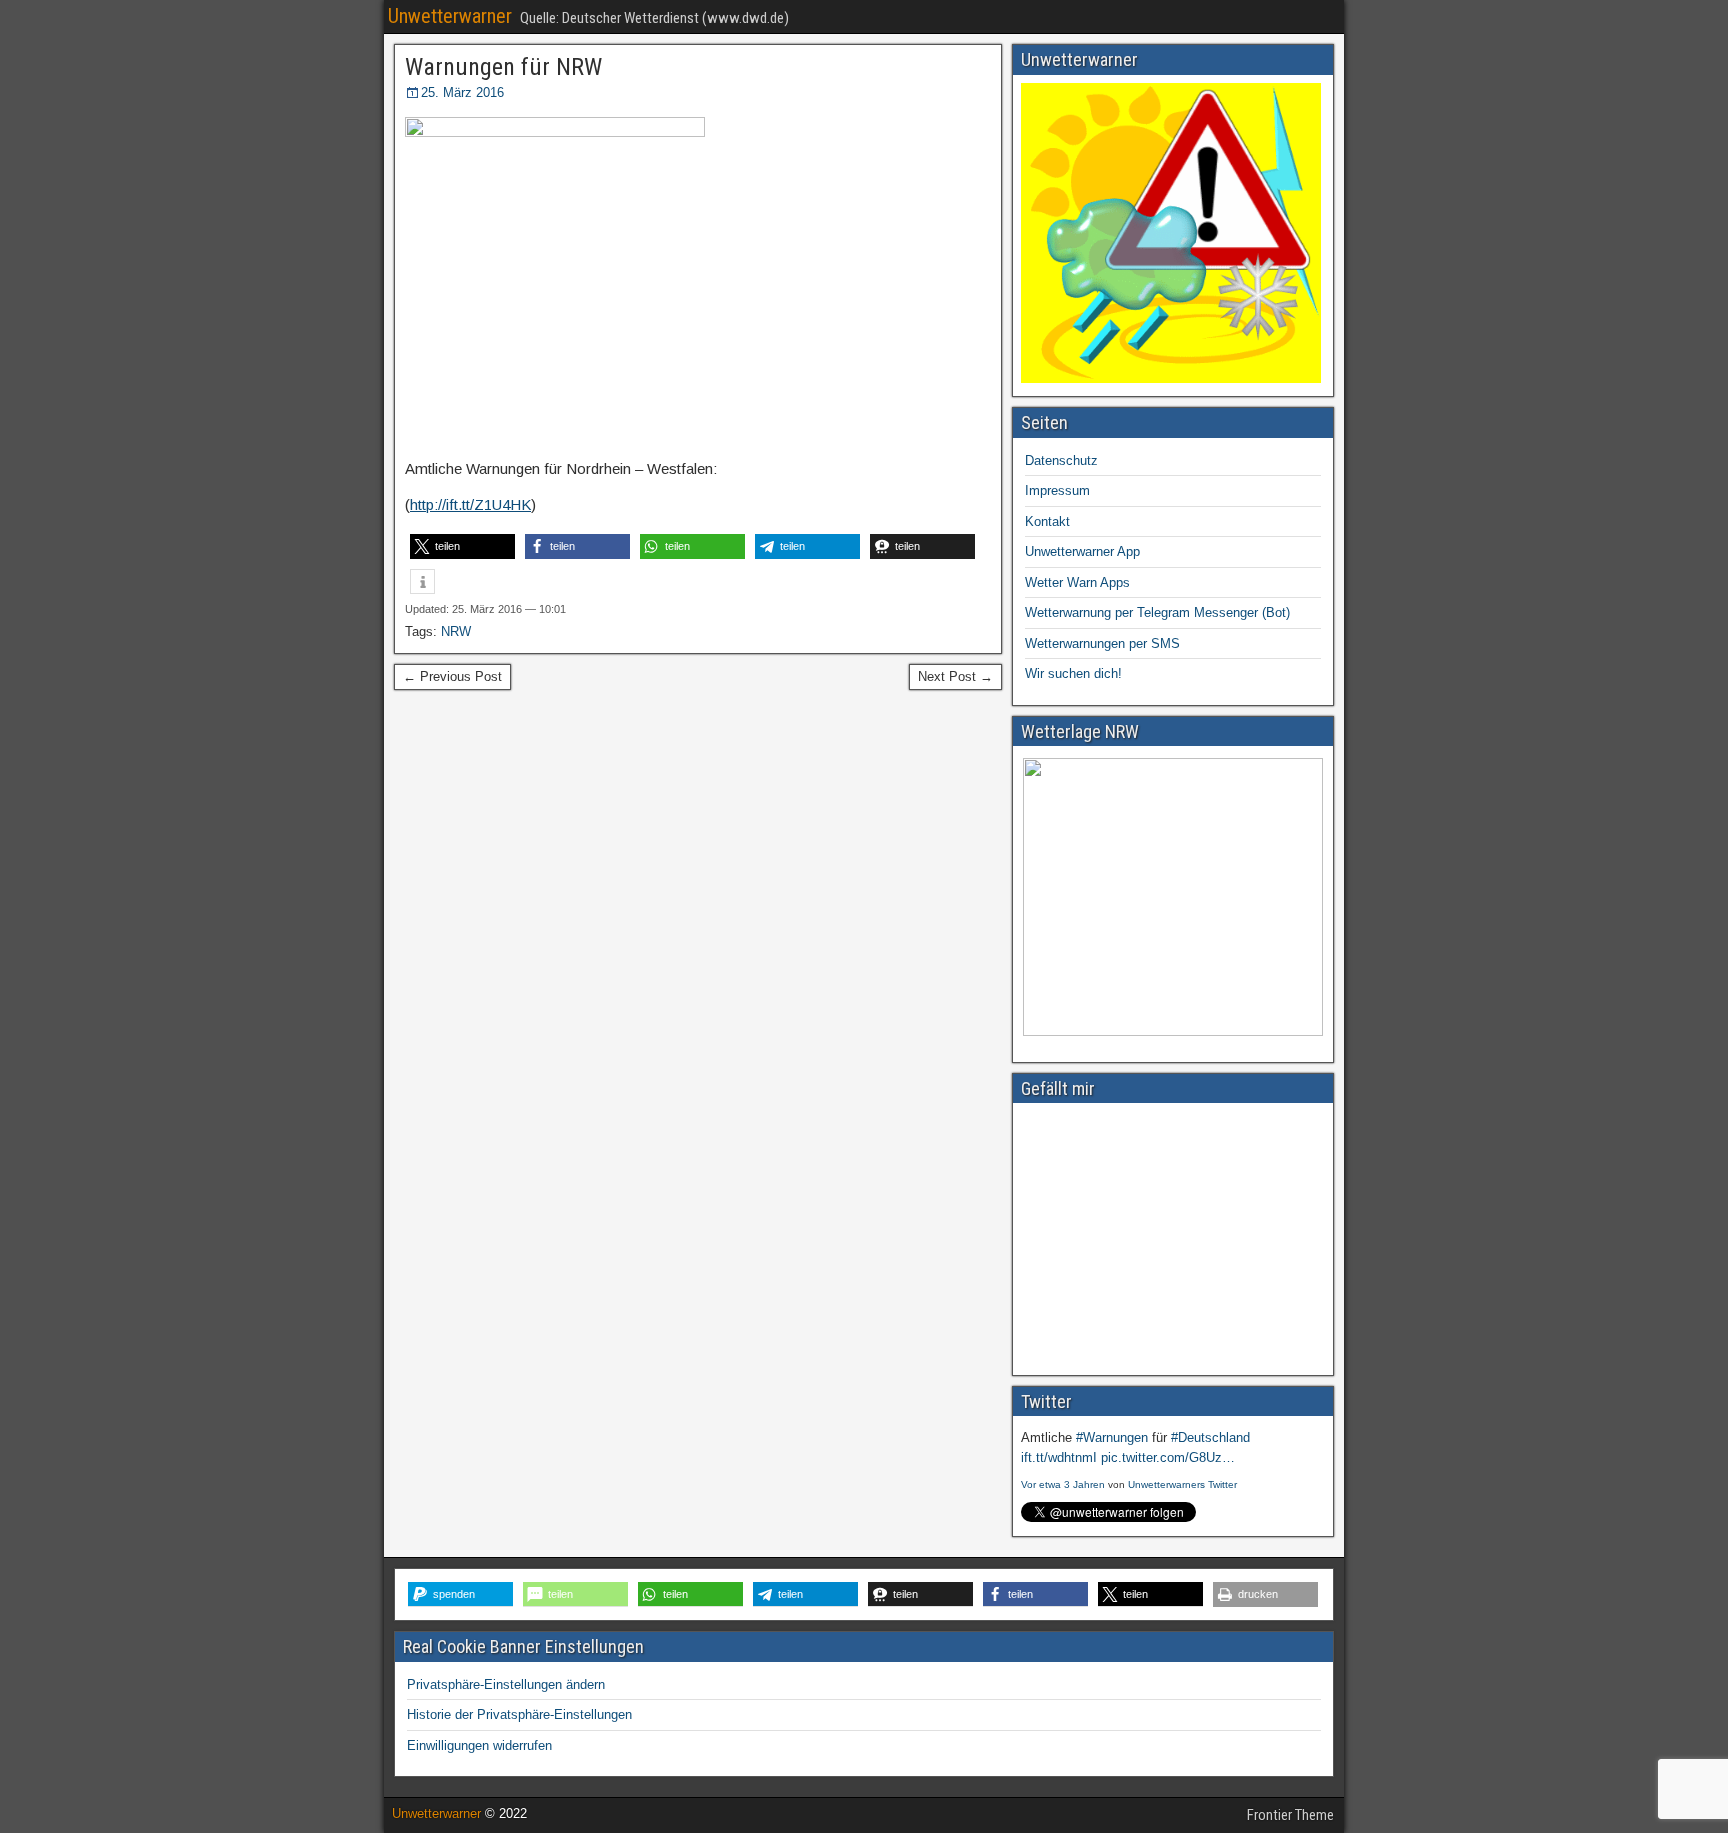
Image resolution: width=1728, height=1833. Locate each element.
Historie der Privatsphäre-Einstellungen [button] (519, 1714)
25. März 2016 (462, 92)
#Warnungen (1112, 1437)
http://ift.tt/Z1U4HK (470, 504)
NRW (456, 631)
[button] (462, 546)
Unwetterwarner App (1082, 551)
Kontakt (1047, 521)
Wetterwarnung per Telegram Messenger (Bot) (1157, 612)
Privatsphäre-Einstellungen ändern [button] (506, 1684)
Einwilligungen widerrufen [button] (479, 1745)
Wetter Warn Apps (1077, 582)
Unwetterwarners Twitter (1182, 1484)
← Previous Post (452, 676)
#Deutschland (1210, 1437)
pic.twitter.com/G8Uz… (1168, 1457)
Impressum (1057, 490)
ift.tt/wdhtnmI (1059, 1457)
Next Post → (955, 676)
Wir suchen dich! (1073, 673)
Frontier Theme (1290, 1815)
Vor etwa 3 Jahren (1063, 1484)
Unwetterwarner (450, 16)
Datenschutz (1061, 460)
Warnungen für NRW (503, 67)
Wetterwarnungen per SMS (1102, 643)
